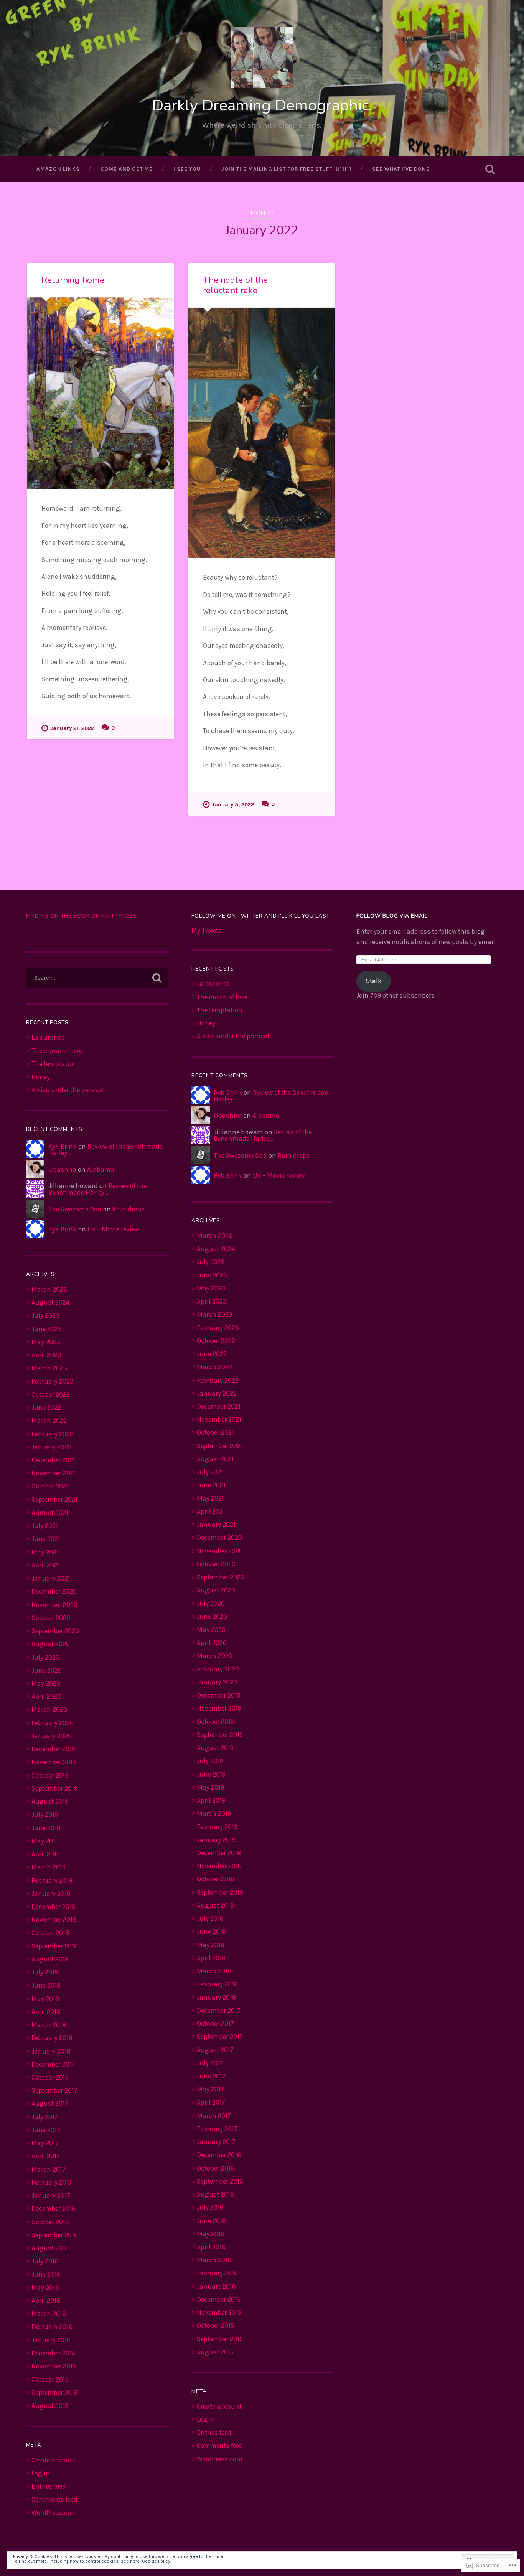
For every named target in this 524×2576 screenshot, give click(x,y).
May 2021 (45, 1552)
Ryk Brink (63, 1146)
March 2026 (49, 1289)
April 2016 (46, 2301)
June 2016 (46, 2274)
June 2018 (46, 1985)
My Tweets (207, 930)
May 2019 (45, 1841)
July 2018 (45, 1972)
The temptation (54, 1064)
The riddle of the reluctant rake (235, 285)
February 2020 (53, 1723)
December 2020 (54, 1591)
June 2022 (46, 1407)
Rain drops (129, 1209)
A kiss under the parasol (68, 1090)
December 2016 (54, 2208)
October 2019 (50, 1775)
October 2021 (50, 1486)
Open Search (490, 169)
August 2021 (50, 1513)
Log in (41, 2473)
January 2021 (51, 1578)
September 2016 (55, 2235)
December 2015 (53, 2353)
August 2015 (50, 2406)
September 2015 (54, 2393)
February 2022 (52, 1434)
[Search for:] (97, 978)
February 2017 (52, 2182)
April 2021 (46, 1565)
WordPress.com (54, 2513)
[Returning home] (100, 393)
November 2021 (54, 1473)
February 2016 (52, 2327)
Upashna (62, 1169)
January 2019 (51, 1894)
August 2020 (51, 1644)
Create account (54, 2460)
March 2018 (49, 2025)
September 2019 (54, 1788)
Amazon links (58, 169)
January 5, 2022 (233, 805)
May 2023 (46, 1342)
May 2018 (45, 1999)
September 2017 (54, 2090)
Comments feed (54, 2499)
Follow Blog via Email (392, 916)
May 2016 (45, 2288)
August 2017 (50, 2103)
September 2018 (55, 1946)
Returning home (73, 280)
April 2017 (46, 2156)
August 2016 (50, 2248)
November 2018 (54, 1920)
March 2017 (49, 2169)
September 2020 (55, 1631)
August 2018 (50, 1959)
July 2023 (45, 1315)
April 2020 (46, 1696)
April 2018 (46, 2012)
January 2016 (51, 2340)
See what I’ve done (401, 169)
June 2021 (46, 1539)
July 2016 (45, 2261)
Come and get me (127, 169)
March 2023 (49, 1368)
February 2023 (53, 1381)
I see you (187, 169)
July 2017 (45, 2117)
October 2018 (50, 1933)
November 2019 (54, 1762)
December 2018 (54, 1907)
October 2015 (50, 2379)
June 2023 (47, 1329)
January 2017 (51, 2195)
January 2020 (52, 1736)
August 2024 (50, 1302)
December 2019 (53, 1749)
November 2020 (54, 1605)
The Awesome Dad (75, 1209)
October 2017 (50, 2077)
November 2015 (54, 2366)
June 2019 (46, 1828)
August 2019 (50, 1801)
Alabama (101, 1169)
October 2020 (51, 1618)
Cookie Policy (156, 2561)
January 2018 (51, 2051)
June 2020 (47, 1670)
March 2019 (49, 1867)
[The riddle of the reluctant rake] (262, 433)
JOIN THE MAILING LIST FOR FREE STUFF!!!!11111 (286, 169)
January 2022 (51, 1447)
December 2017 (53, 2064)
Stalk (374, 981)
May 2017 (45, 2143)
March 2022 (49, 1421)
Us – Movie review (113, 1229)
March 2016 (49, 2314)
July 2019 (45, 1815)
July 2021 (45, 1526)
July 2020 (45, 1657)
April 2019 (46, 1854)
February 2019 (52, 1880)
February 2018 (52, 2038)
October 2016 (50, 2222)
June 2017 (46, 2130)
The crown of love (57, 1051)
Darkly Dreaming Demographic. (262, 105)
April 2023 (46, 1355)
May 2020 (46, 1683)
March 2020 (49, 1709)
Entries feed (49, 2486)
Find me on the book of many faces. (82, 916)
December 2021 (53, 1460)
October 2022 (51, 1394)
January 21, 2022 (72, 728)
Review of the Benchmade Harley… (105, 1150)
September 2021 (54, 1500)
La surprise (48, 1037)
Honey (41, 1077)
